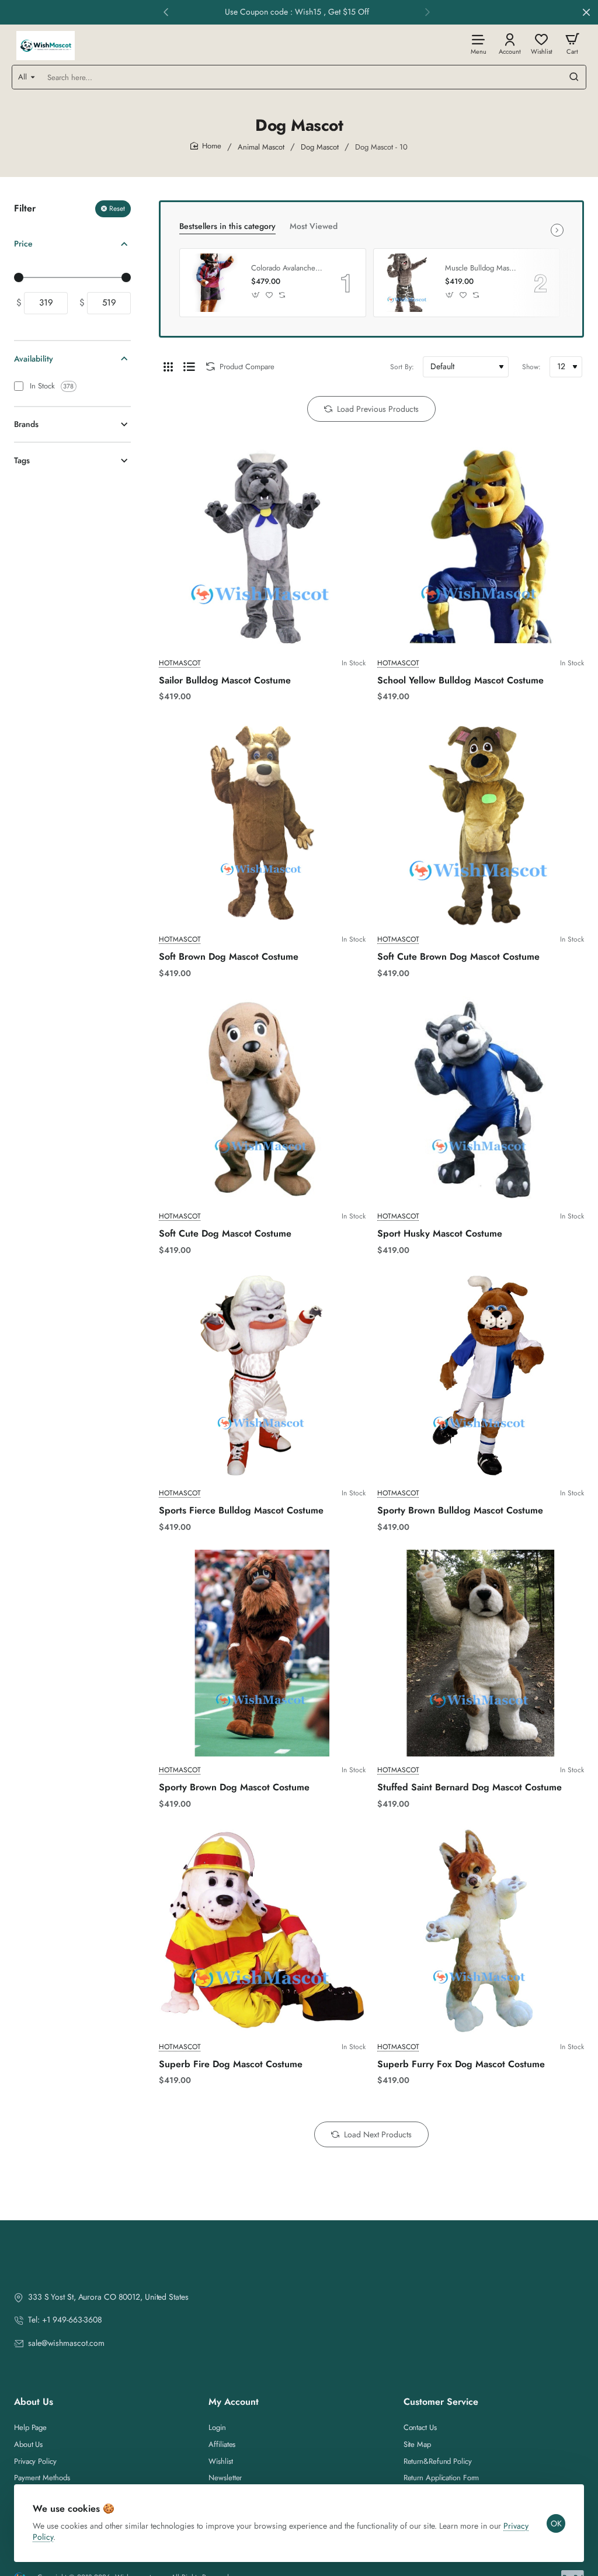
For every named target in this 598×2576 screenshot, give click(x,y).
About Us (34, 2402)
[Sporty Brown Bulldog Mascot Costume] (481, 1376)
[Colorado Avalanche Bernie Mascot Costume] (214, 283)
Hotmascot (180, 663)
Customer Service (441, 2402)
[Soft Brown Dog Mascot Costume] (262, 822)
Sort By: (402, 367)
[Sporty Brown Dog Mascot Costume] (262, 1653)
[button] (166, 12)
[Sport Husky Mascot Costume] (481, 1099)
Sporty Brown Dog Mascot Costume (234, 1788)
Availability (34, 359)
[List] (189, 367)
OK (556, 2523)
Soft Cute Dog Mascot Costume (225, 1234)
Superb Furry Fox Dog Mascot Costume (461, 2065)
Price (23, 244)
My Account (234, 2402)
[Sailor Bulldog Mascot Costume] (262, 546)
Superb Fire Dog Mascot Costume (231, 2065)
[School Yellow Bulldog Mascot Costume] (481, 546)
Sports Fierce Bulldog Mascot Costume (241, 1511)
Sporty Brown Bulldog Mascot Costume (460, 1511)
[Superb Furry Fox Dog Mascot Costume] (481, 1930)
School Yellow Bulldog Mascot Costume (460, 681)
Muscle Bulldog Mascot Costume (481, 268)
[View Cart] (572, 44)
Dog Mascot (320, 147)
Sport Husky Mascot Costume (440, 1234)
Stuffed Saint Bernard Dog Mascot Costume (470, 1788)
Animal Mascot (261, 147)
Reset (117, 209)
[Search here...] (574, 77)
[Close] (586, 12)
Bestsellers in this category (227, 226)
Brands (26, 424)
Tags (22, 460)
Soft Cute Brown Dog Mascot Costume (458, 957)
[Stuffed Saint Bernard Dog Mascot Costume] (481, 1653)
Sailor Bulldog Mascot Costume (225, 681)
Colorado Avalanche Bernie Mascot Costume (287, 268)
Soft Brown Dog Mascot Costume (229, 957)
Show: (531, 367)
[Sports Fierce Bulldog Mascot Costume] (262, 1376)
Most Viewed (314, 226)
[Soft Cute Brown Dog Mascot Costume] (481, 822)
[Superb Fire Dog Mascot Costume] (262, 1930)
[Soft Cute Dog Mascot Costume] (262, 1099)
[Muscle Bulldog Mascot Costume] (408, 283)
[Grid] (168, 367)
